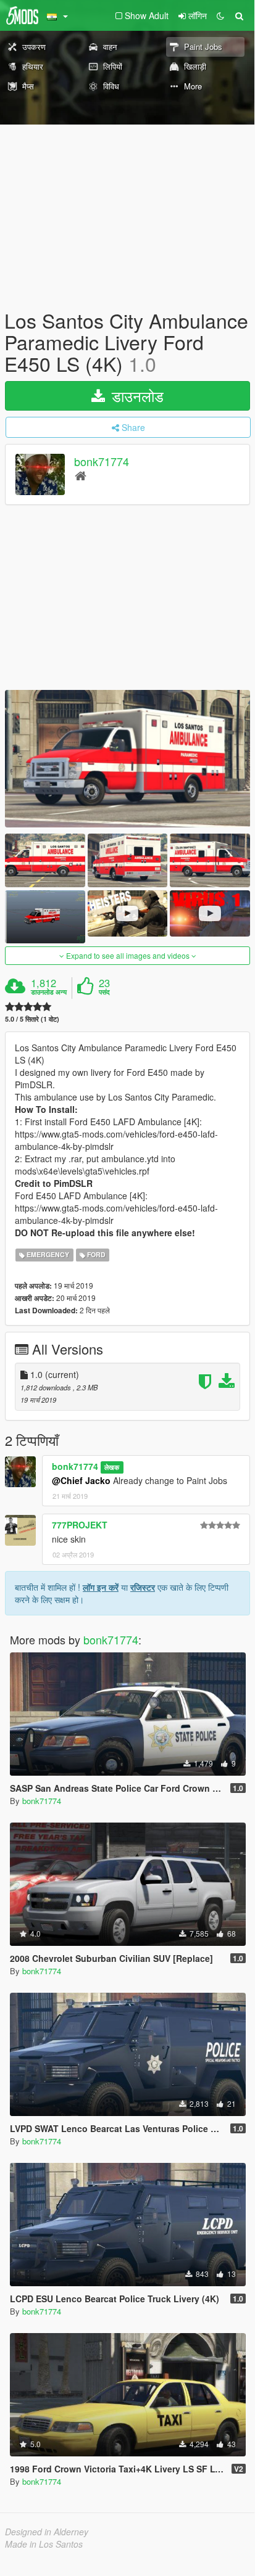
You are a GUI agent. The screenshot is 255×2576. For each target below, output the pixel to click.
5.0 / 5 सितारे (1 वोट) (32, 1019)
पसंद (104, 992)
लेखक (112, 1467)
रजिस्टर (143, 1587)
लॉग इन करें (101, 1587)
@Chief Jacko (81, 1480)
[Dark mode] (220, 15)
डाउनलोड (136, 396)
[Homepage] (81, 475)
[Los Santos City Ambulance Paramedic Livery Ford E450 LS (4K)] (127, 759)
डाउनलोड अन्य (49, 992)
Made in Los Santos (44, 2544)
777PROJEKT (80, 1525)
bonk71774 (102, 461)
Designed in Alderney (47, 2532)
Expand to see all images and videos (128, 955)
